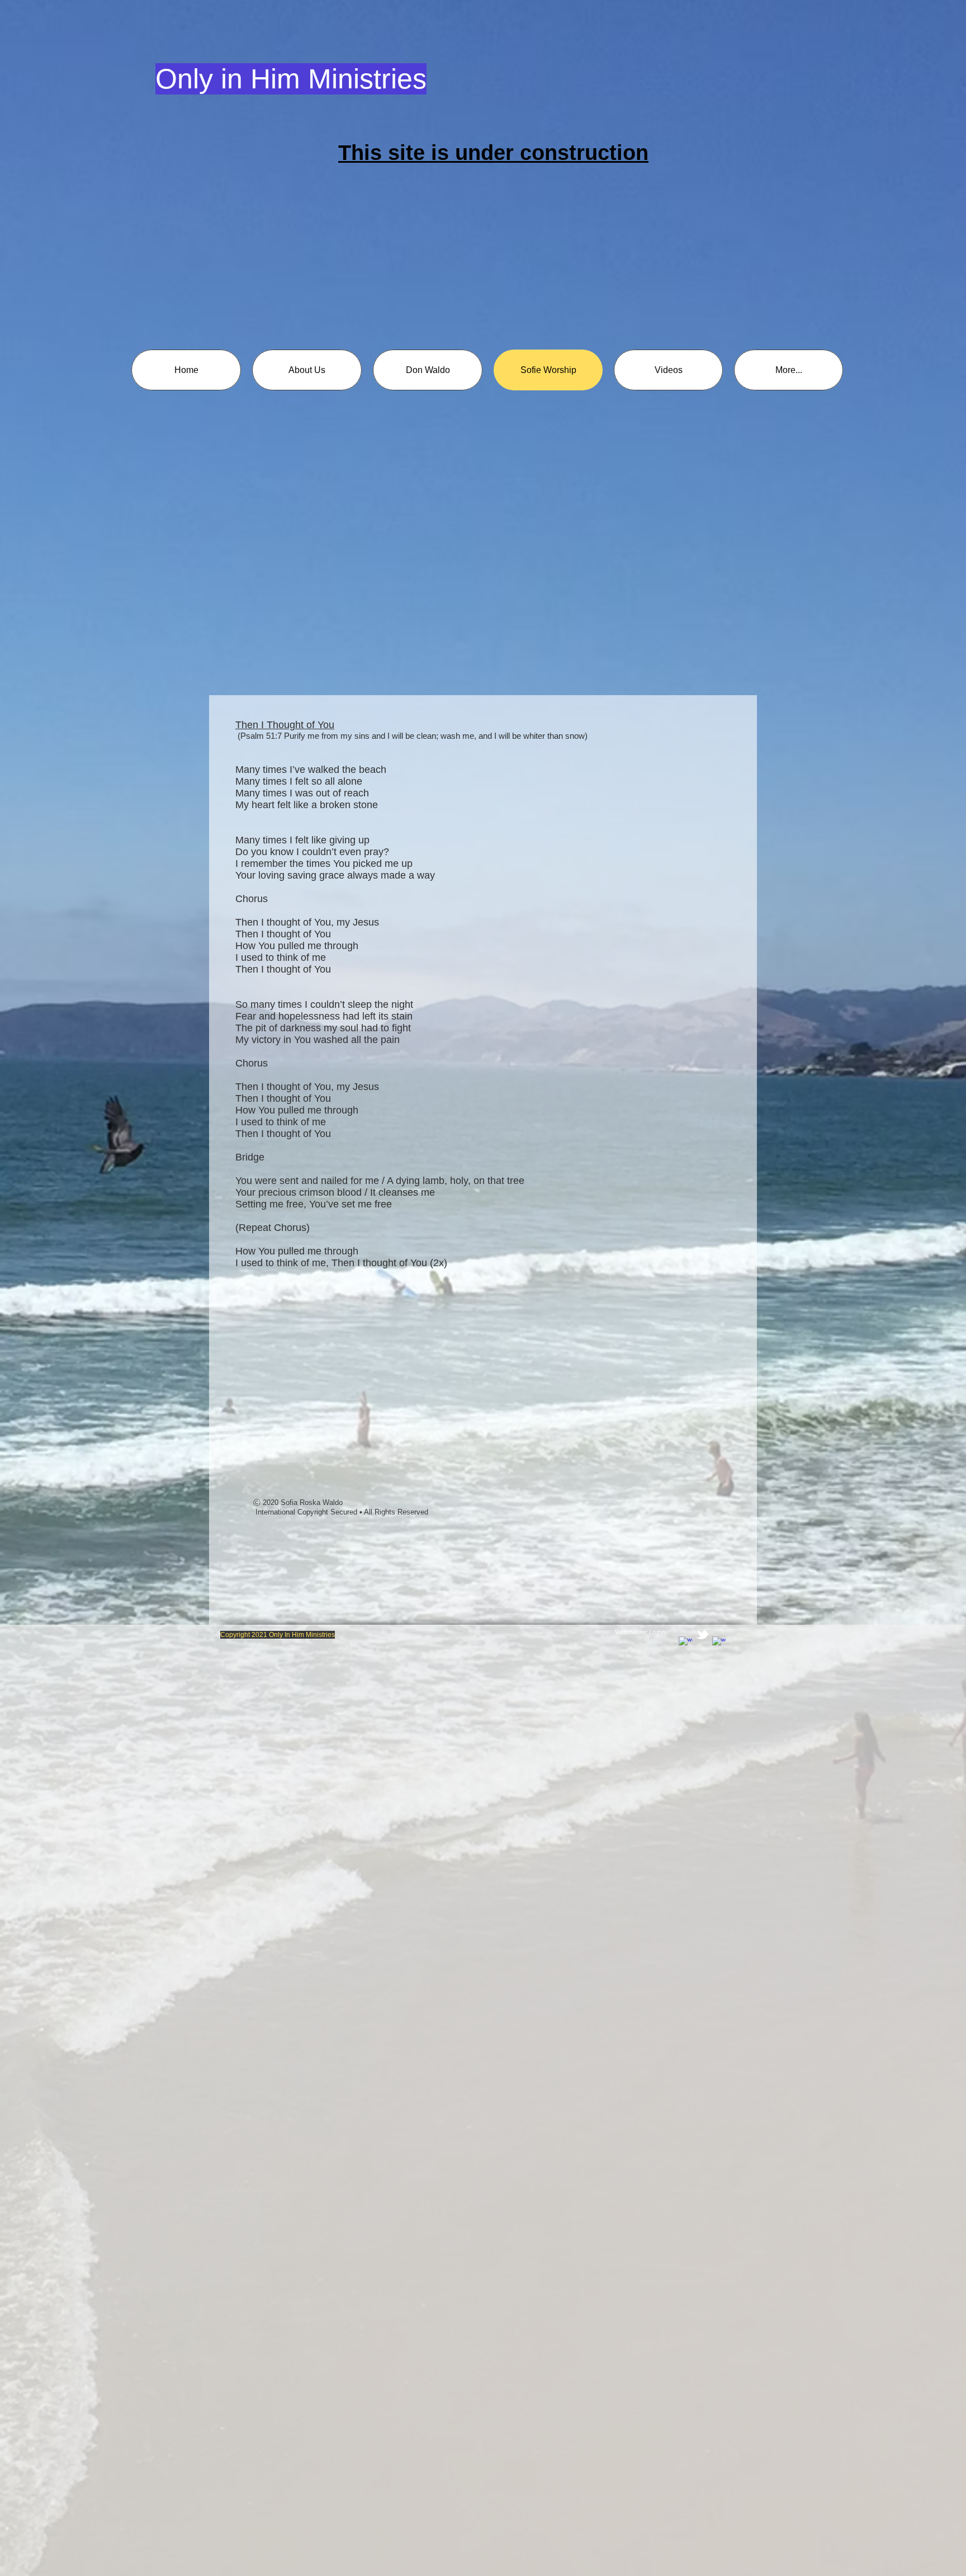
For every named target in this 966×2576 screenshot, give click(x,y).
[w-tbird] (702, 1634)
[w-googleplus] (719, 1643)
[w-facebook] (686, 1643)
